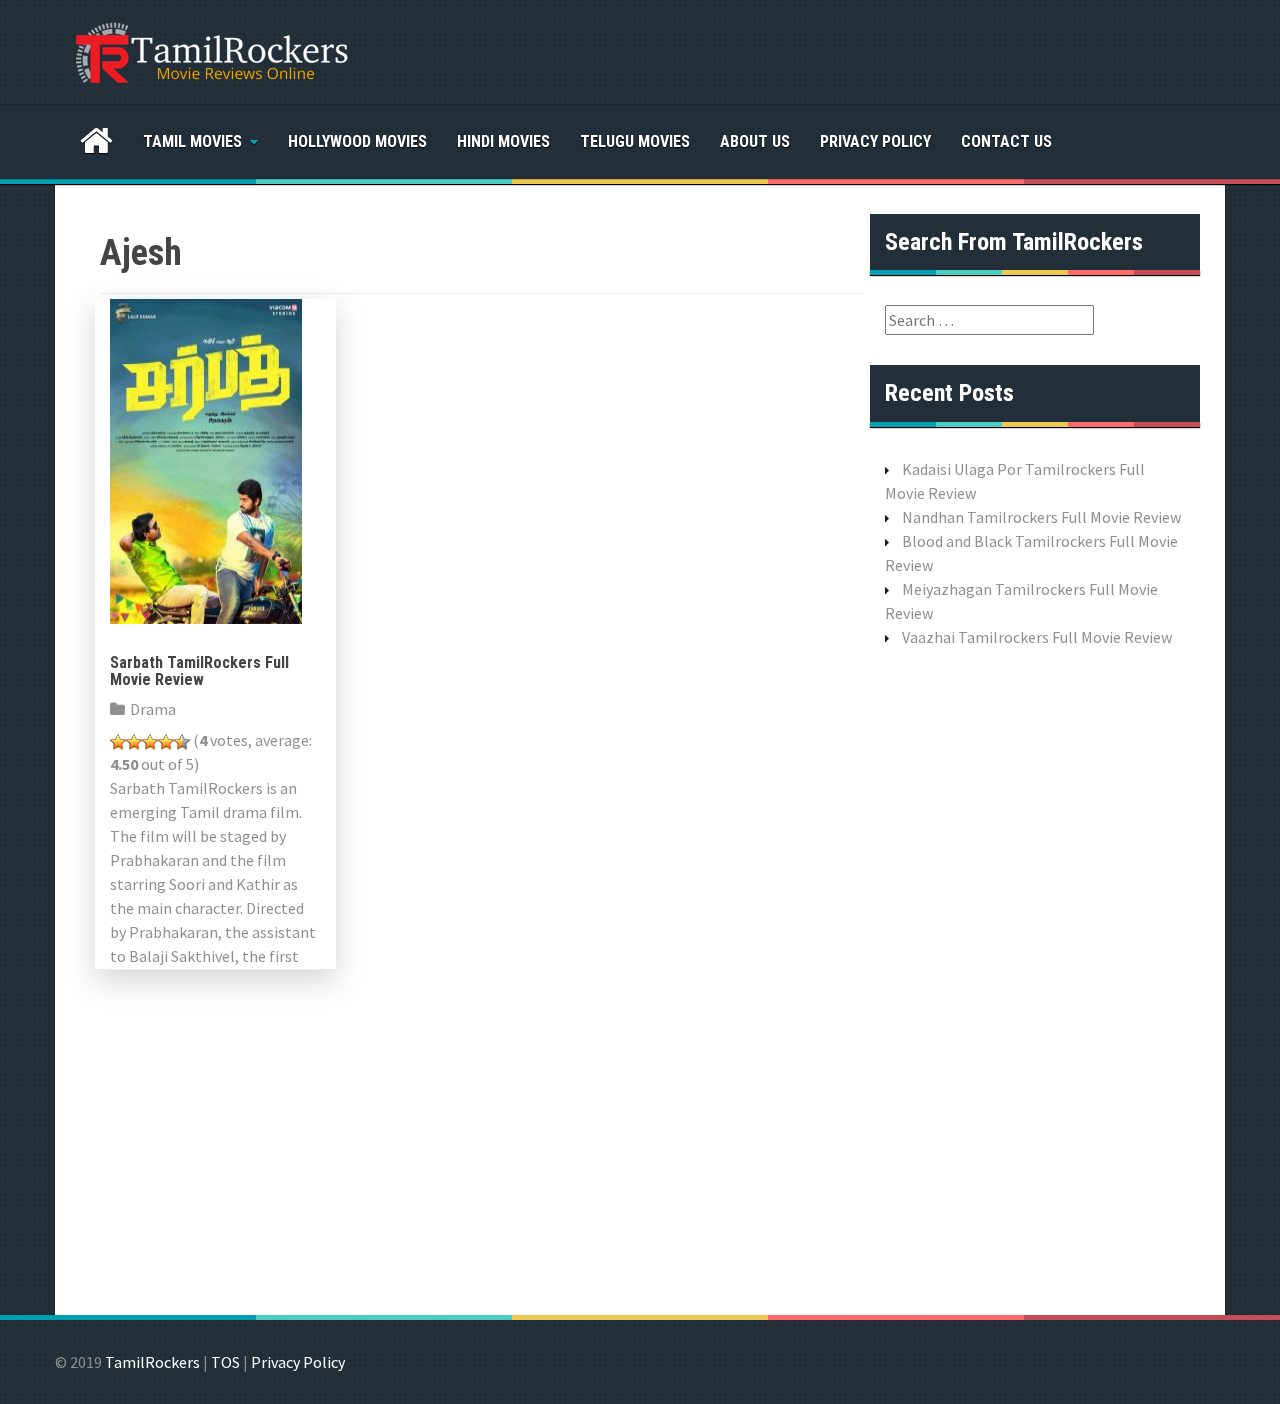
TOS (225, 1362)
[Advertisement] (1035, 979)
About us (755, 141)
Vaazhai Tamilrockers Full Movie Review (1037, 637)
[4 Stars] (166, 742)
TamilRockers (152, 1362)
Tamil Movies (192, 141)
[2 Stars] (134, 742)
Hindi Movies (503, 141)
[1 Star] (118, 742)
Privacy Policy (875, 141)
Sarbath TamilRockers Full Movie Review (199, 671)
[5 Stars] (182, 742)
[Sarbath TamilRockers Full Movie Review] (206, 459)
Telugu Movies (635, 141)
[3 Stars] (150, 742)
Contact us (1006, 141)
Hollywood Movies (357, 141)
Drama (153, 709)
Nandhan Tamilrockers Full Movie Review (1041, 517)
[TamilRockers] (210, 50)
